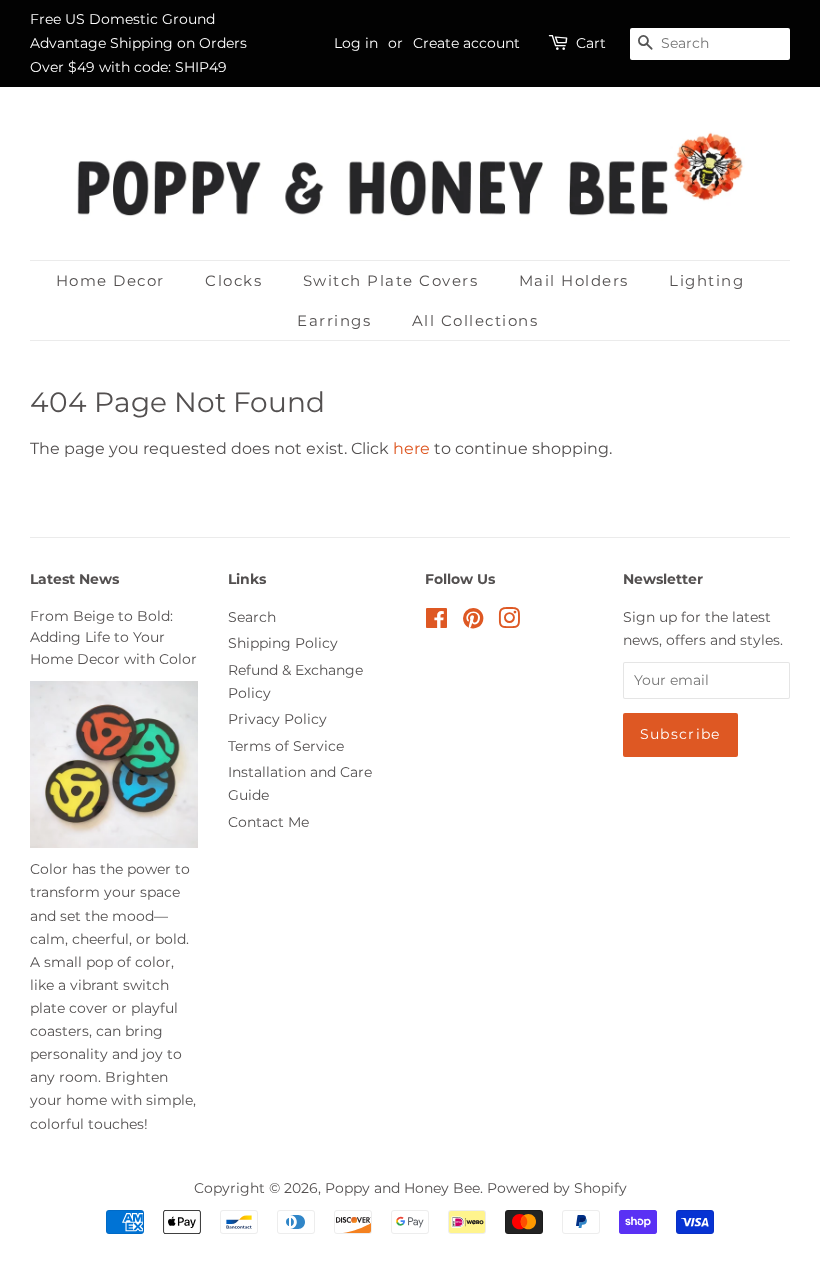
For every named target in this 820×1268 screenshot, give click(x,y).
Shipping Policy (283, 643)
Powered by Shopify (557, 1188)
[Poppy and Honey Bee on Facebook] (436, 622)
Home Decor (110, 280)
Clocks (233, 280)
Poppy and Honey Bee (402, 1188)
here (411, 448)
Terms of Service (286, 746)
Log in (356, 43)
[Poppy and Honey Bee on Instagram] (509, 622)
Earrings (334, 320)
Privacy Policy (277, 719)
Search (252, 617)
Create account (466, 43)
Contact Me (268, 822)
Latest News (74, 579)
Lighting (706, 280)
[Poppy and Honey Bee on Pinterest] (473, 622)
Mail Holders (574, 280)
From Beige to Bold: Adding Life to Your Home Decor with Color (113, 638)
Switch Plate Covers (391, 280)
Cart (591, 43)
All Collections (475, 320)
